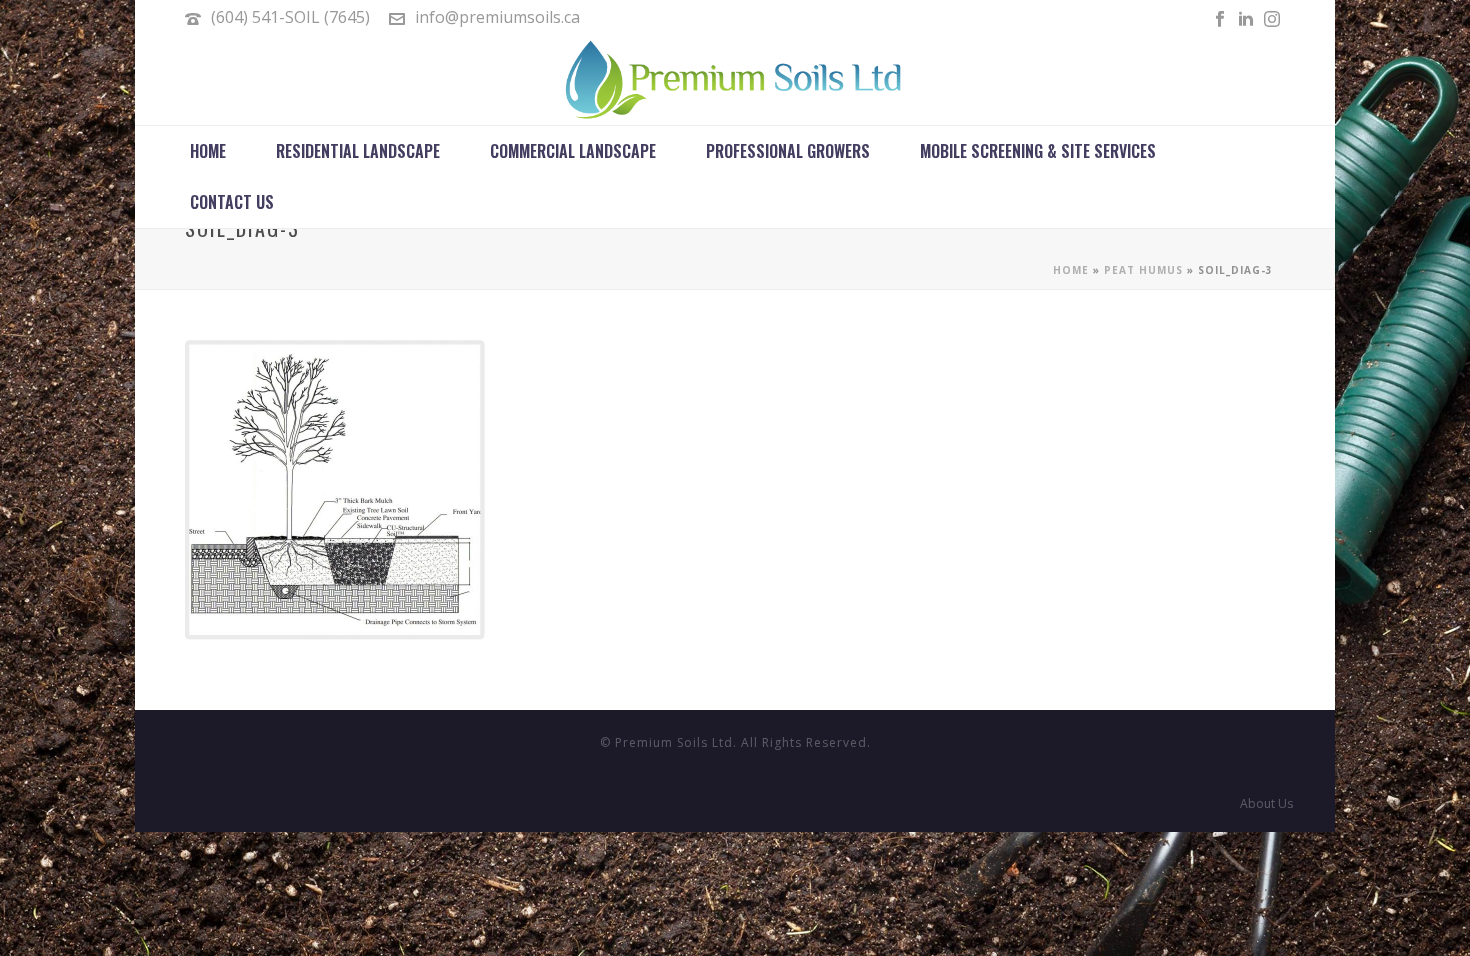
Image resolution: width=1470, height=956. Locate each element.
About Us (1266, 804)
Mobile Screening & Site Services (1038, 151)
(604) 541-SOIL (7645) (290, 17)
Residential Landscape (358, 151)
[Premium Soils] (735, 80)
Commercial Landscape (573, 151)
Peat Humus (1143, 270)
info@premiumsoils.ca (497, 17)
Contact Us (232, 202)
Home (208, 151)
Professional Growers (788, 151)
